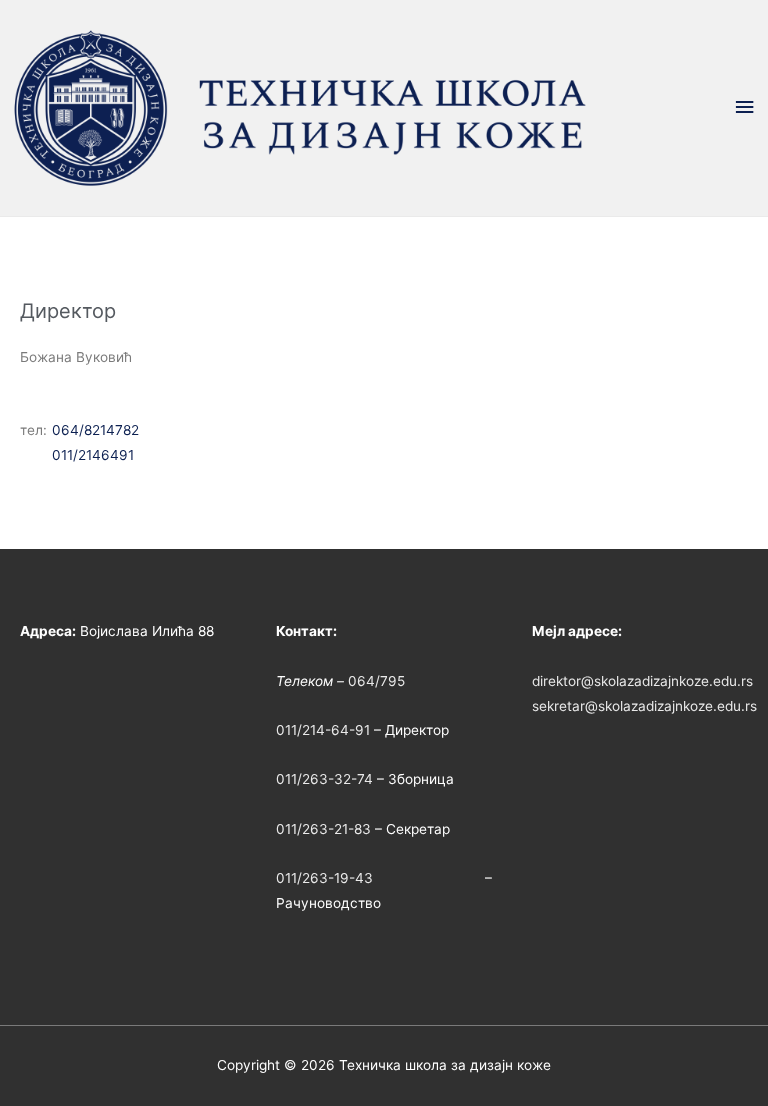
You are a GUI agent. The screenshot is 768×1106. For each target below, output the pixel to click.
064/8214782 (95, 430)
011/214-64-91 (323, 730)
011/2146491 (93, 455)
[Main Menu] (745, 107)
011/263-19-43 (324, 878)
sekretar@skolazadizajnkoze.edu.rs (644, 706)
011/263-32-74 (324, 779)
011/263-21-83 (323, 829)
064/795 (376, 681)
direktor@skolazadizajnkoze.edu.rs (642, 681)
